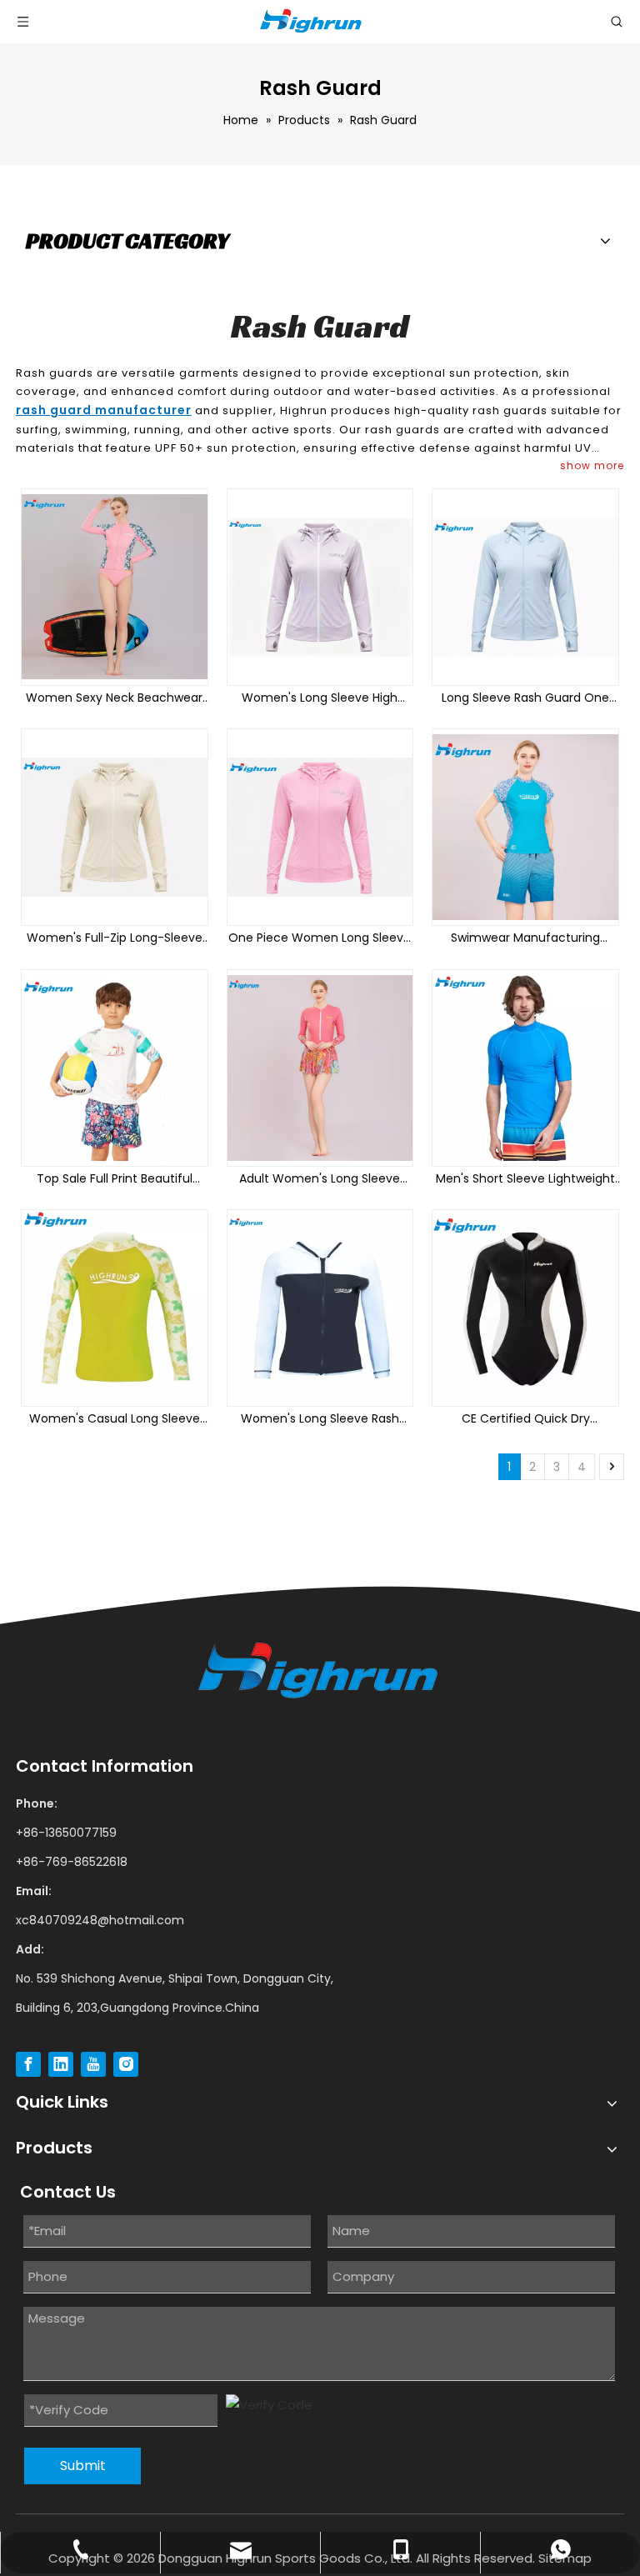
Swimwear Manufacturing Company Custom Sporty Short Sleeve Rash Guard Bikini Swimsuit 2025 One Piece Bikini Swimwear (525, 938)
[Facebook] (28, 2064)
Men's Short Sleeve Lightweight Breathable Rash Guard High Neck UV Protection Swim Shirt (525, 1179)
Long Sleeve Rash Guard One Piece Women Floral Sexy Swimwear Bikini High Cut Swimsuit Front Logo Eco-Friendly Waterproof (525, 698)
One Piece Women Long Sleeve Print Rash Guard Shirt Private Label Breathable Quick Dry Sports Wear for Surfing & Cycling (320, 938)
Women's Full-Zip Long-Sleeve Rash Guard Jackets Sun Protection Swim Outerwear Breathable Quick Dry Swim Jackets (115, 938)
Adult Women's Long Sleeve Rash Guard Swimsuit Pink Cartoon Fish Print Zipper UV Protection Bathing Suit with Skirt (320, 1179)
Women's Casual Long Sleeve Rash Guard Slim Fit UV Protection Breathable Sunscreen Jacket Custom (115, 1419)
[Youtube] (93, 2064)
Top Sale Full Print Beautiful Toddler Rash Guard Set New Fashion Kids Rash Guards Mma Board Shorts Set (115, 1179)
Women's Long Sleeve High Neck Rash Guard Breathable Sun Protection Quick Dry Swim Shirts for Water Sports (320, 698)
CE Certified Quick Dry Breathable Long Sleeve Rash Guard (526, 1419)
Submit (83, 2466)
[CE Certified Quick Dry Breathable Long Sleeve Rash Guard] (525, 1308)
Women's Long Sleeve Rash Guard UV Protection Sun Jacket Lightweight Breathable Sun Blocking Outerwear (320, 1419)
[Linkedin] (61, 2064)
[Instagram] (126, 2064)
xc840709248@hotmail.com (100, 1920)
